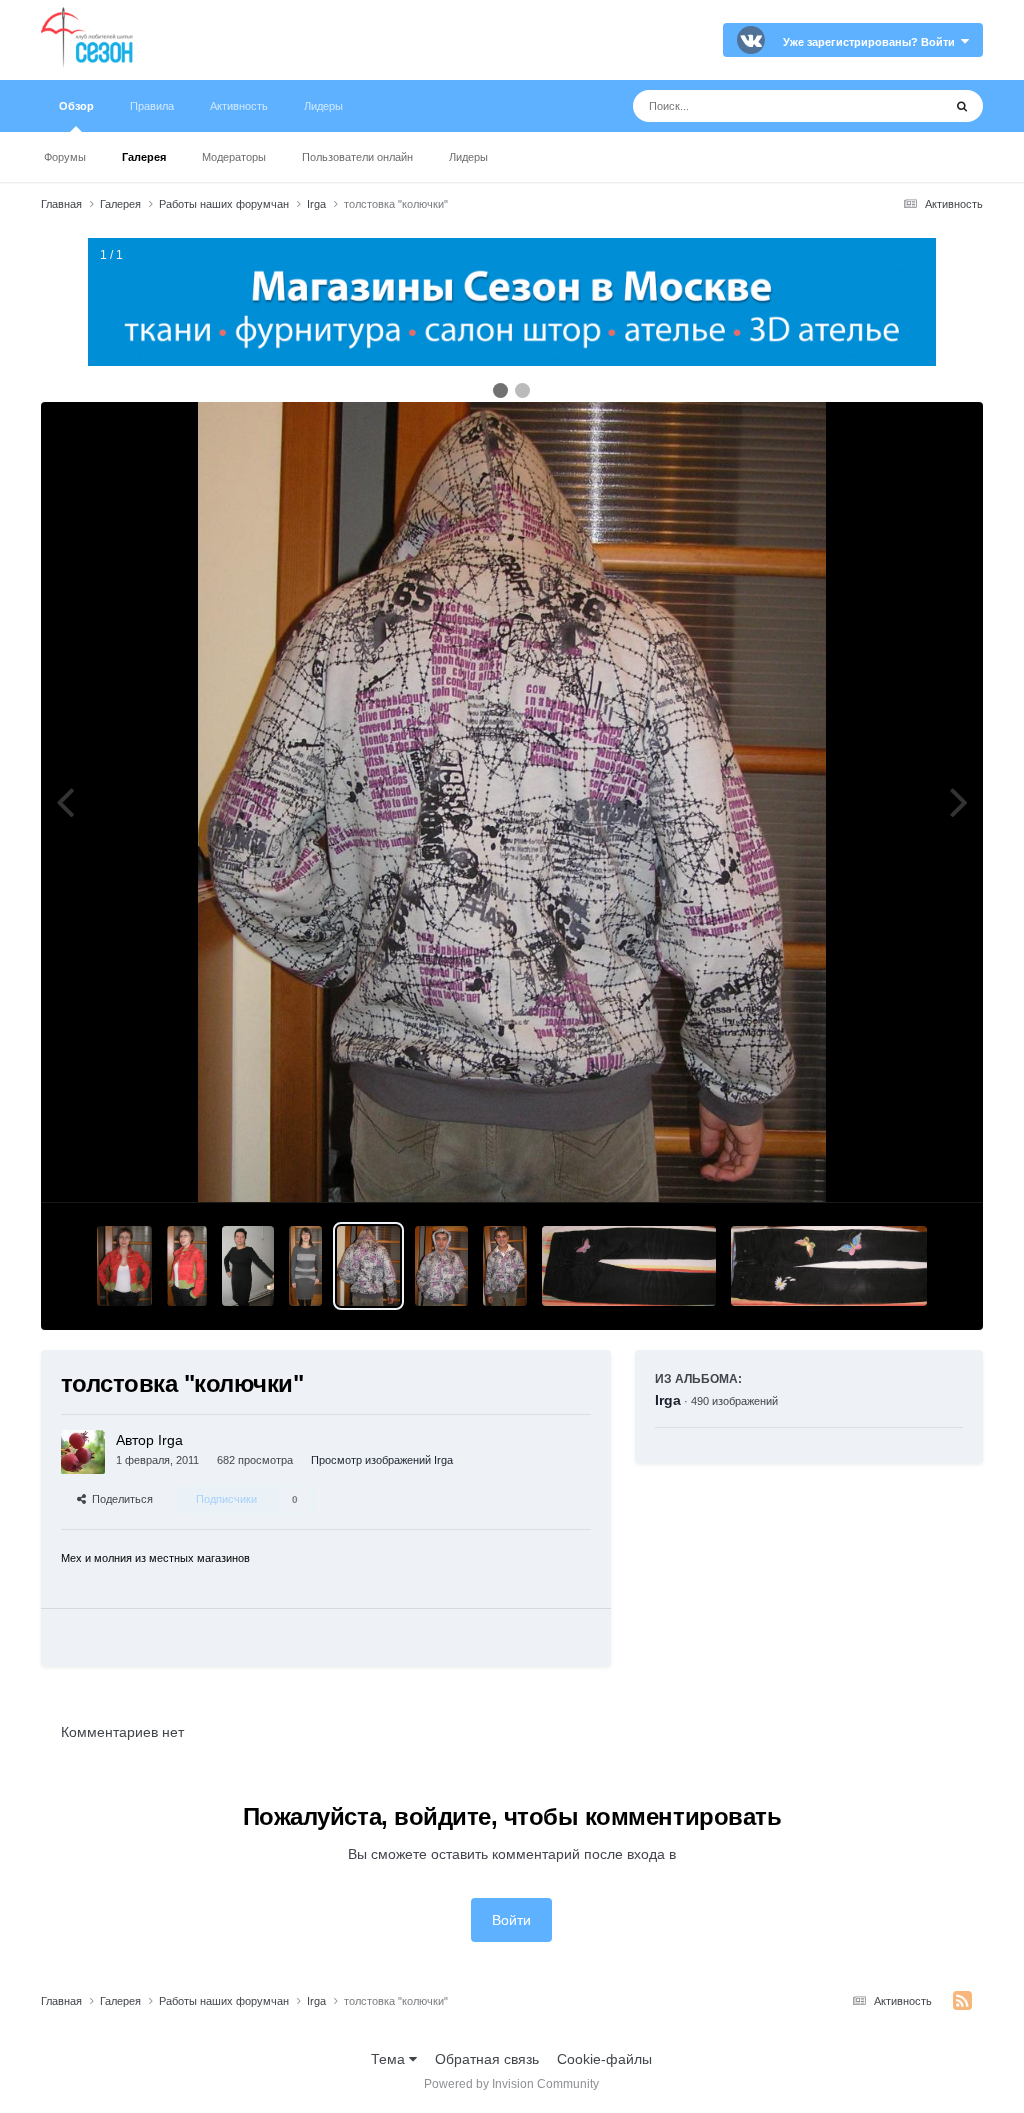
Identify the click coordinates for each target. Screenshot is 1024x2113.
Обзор (76, 106)
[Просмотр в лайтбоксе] (512, 802)
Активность (239, 106)
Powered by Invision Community (511, 2084)
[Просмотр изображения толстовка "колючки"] (368, 1266)
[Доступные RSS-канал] (962, 2001)
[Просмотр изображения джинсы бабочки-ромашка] (629, 1266)
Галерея (144, 157)
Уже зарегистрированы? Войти (872, 42)
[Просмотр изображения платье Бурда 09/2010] (248, 1266)
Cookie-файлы (604, 2059)
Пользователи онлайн (357, 157)
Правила (152, 106)
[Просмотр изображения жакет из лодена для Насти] (124, 1266)
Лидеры (468, 157)
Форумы (65, 157)
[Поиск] (962, 106)
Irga (668, 1400)
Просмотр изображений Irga (382, 1460)
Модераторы (234, 157)
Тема (390, 2059)
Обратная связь (487, 2059)
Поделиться (119, 1499)
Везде (896, 106)
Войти (511, 1920)
